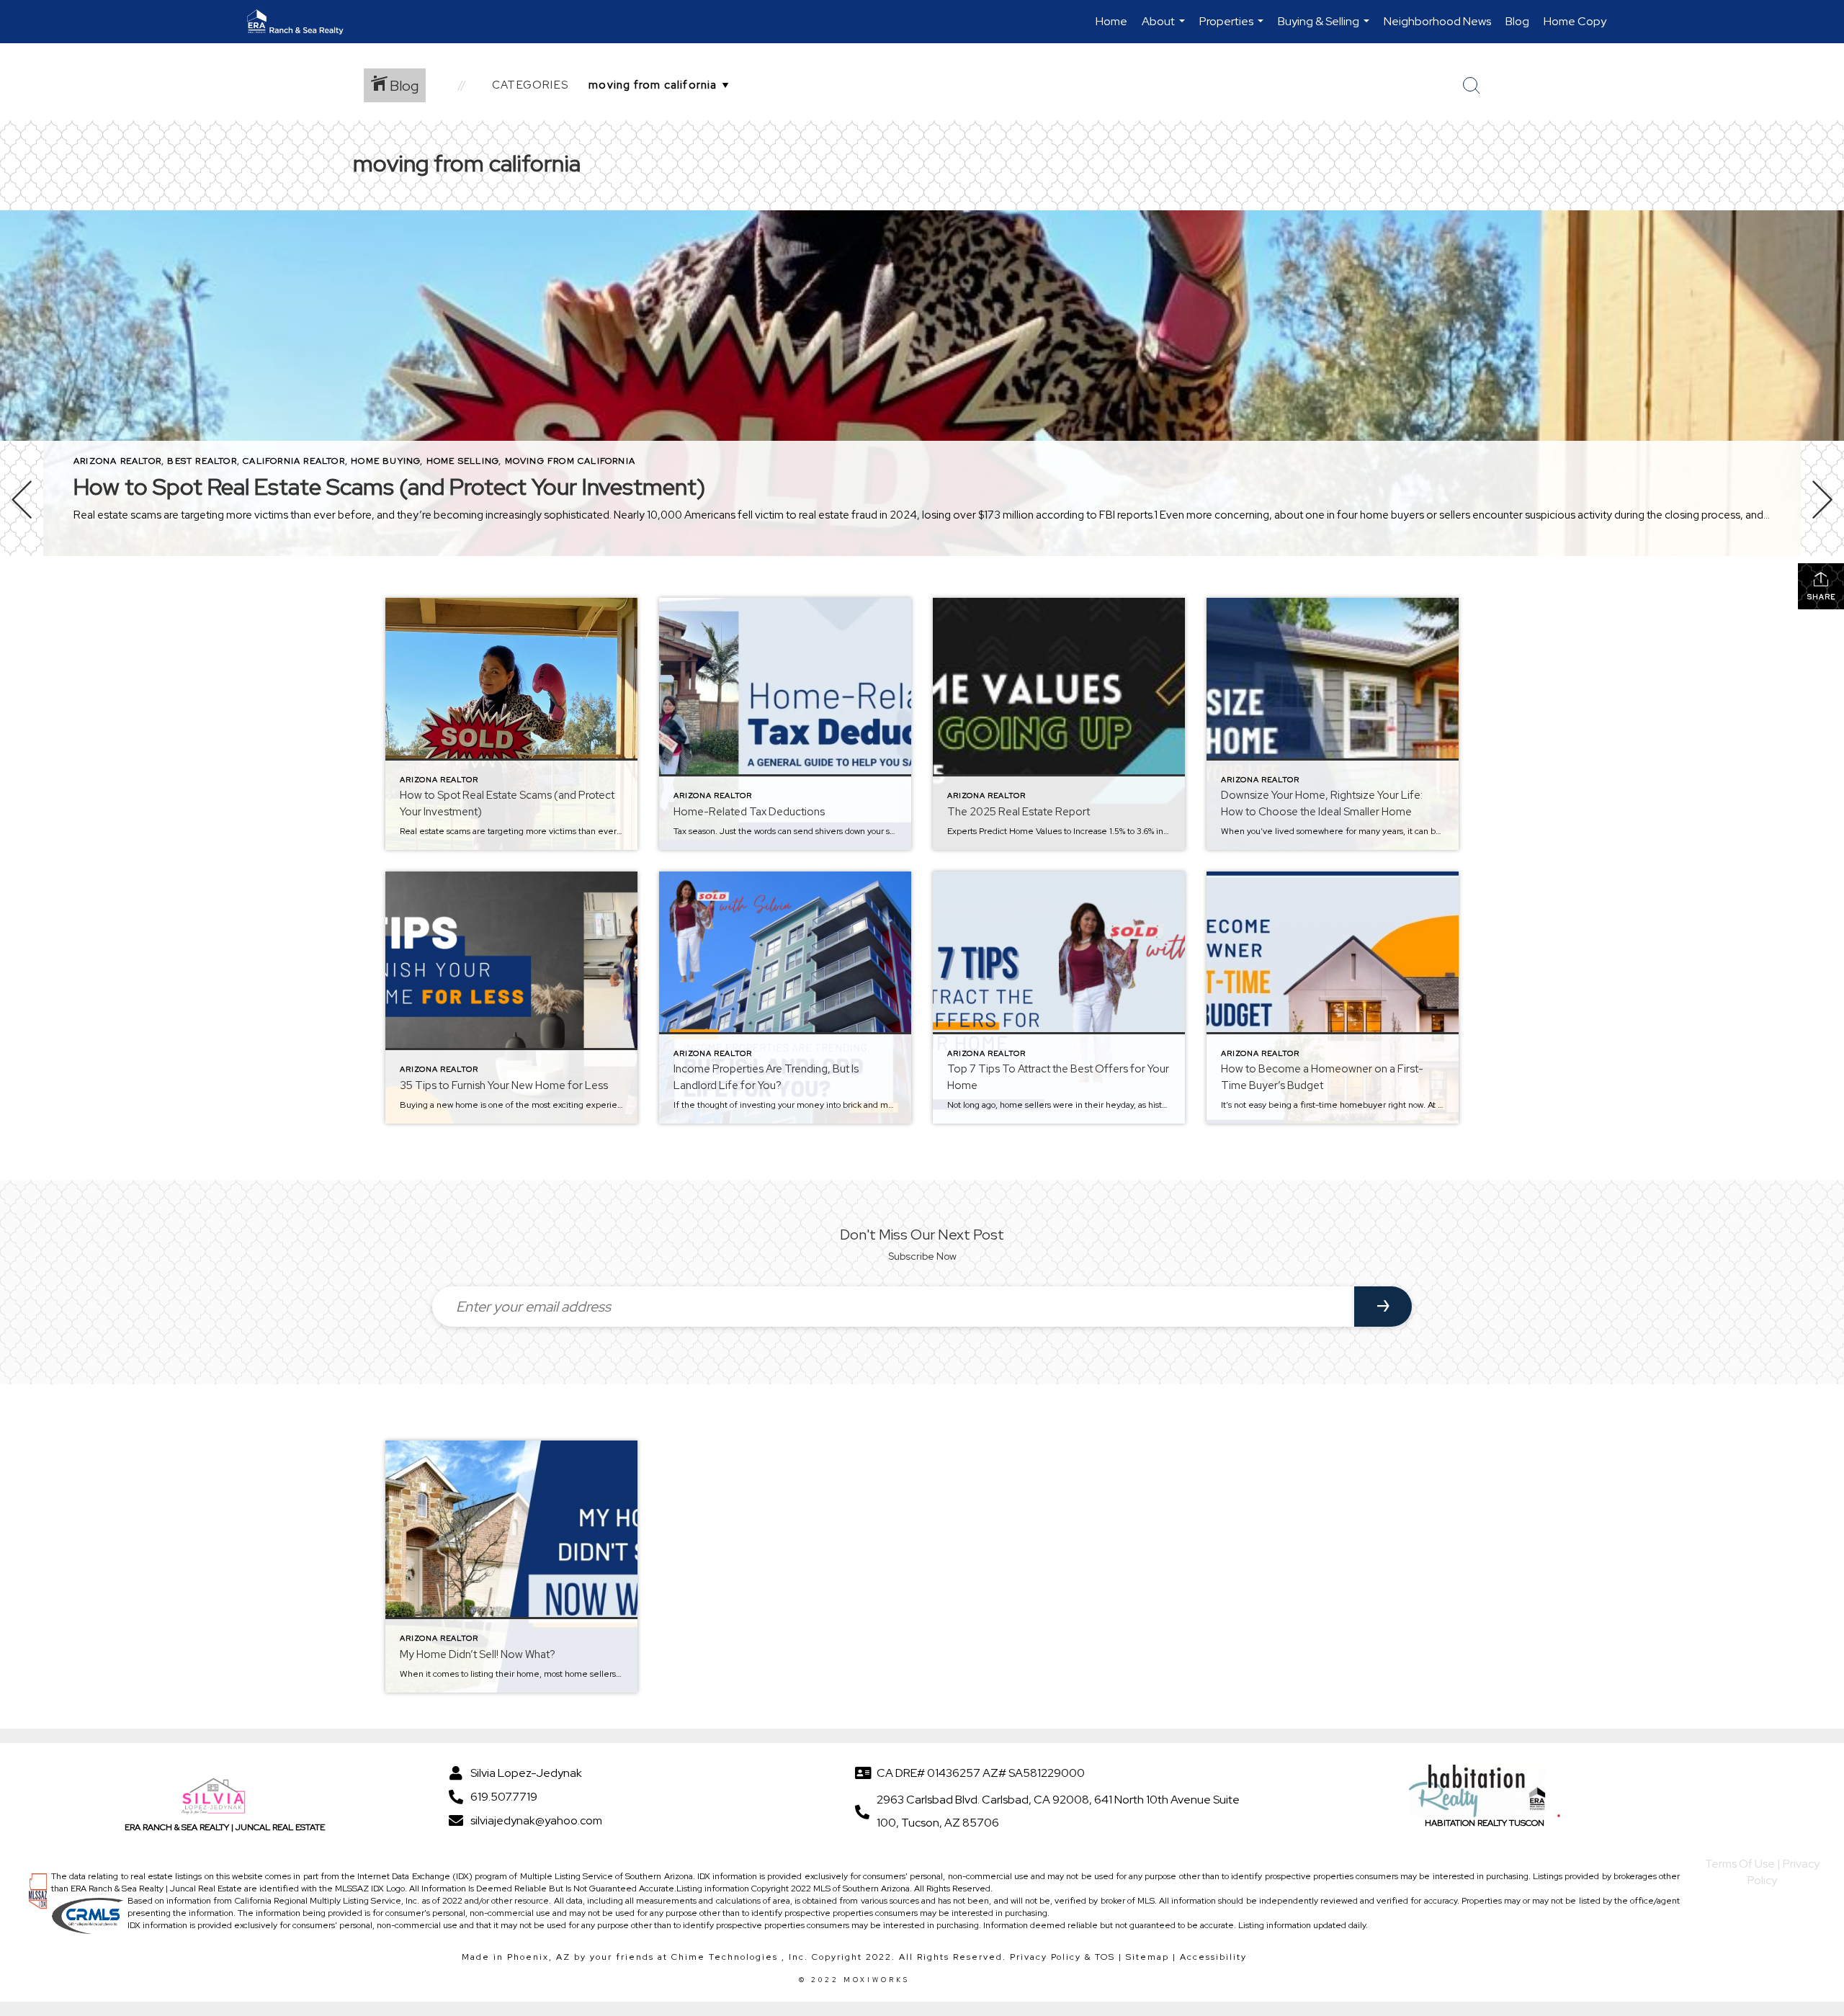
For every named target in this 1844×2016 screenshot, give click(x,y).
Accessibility (1213, 1957)
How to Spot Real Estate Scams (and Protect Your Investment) (389, 487)
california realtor (294, 461)
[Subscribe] (1383, 1307)
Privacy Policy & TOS (1062, 1957)
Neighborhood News (1437, 21)
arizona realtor (117, 461)
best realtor (202, 461)
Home (1111, 21)
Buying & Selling (1325, 28)
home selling (462, 461)
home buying (385, 461)
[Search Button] (1472, 86)
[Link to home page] (303, 22)
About (1165, 28)
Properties (1233, 28)
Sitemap (1147, 1957)
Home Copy (1575, 21)
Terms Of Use (1740, 1864)
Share (1821, 597)
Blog (1517, 21)
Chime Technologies (725, 1957)
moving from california (570, 461)
